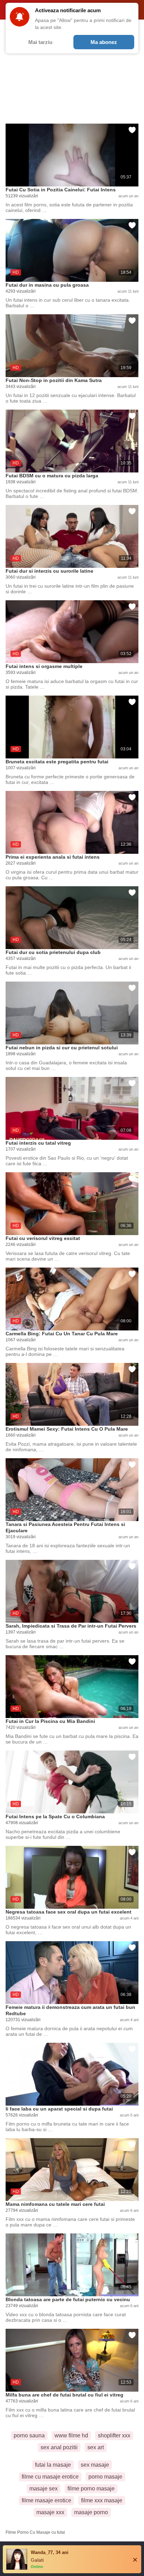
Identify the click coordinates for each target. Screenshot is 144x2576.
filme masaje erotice (46, 2500)
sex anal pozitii (59, 2447)
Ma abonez (104, 42)
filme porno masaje (91, 2489)
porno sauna (29, 2435)
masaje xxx (50, 2512)
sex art (96, 2447)
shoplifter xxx (114, 2435)
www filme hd (71, 2435)
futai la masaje (53, 2465)
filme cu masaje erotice (50, 2477)
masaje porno (91, 2512)
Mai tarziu (40, 42)
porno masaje (105, 2477)
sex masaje (95, 2465)
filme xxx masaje (102, 2500)
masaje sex (44, 2489)
